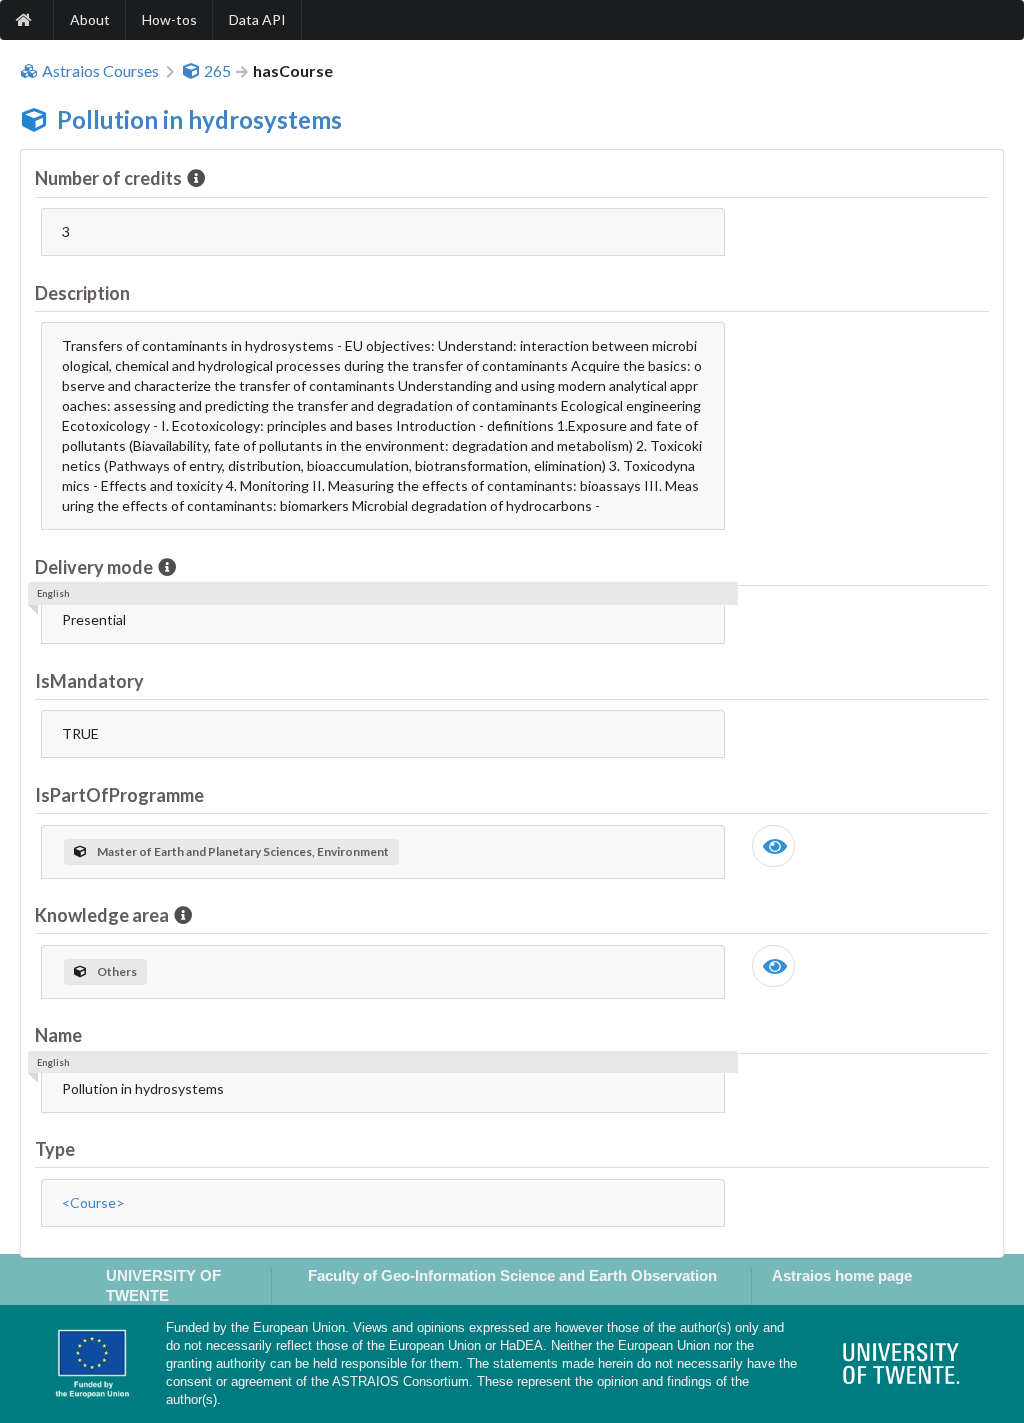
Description (82, 293)
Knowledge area (102, 915)
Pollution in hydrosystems (199, 119)
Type (55, 1149)
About (90, 19)
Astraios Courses (100, 71)
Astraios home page (842, 1275)
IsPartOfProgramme (119, 795)
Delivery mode (94, 567)
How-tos (169, 19)
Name (58, 1035)
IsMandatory (89, 681)
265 (217, 71)
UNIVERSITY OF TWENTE (163, 1285)
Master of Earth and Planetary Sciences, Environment (243, 851)
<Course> (93, 1202)
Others (117, 971)
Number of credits (108, 178)
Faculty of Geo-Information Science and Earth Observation (512, 1275)
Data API (257, 19)
